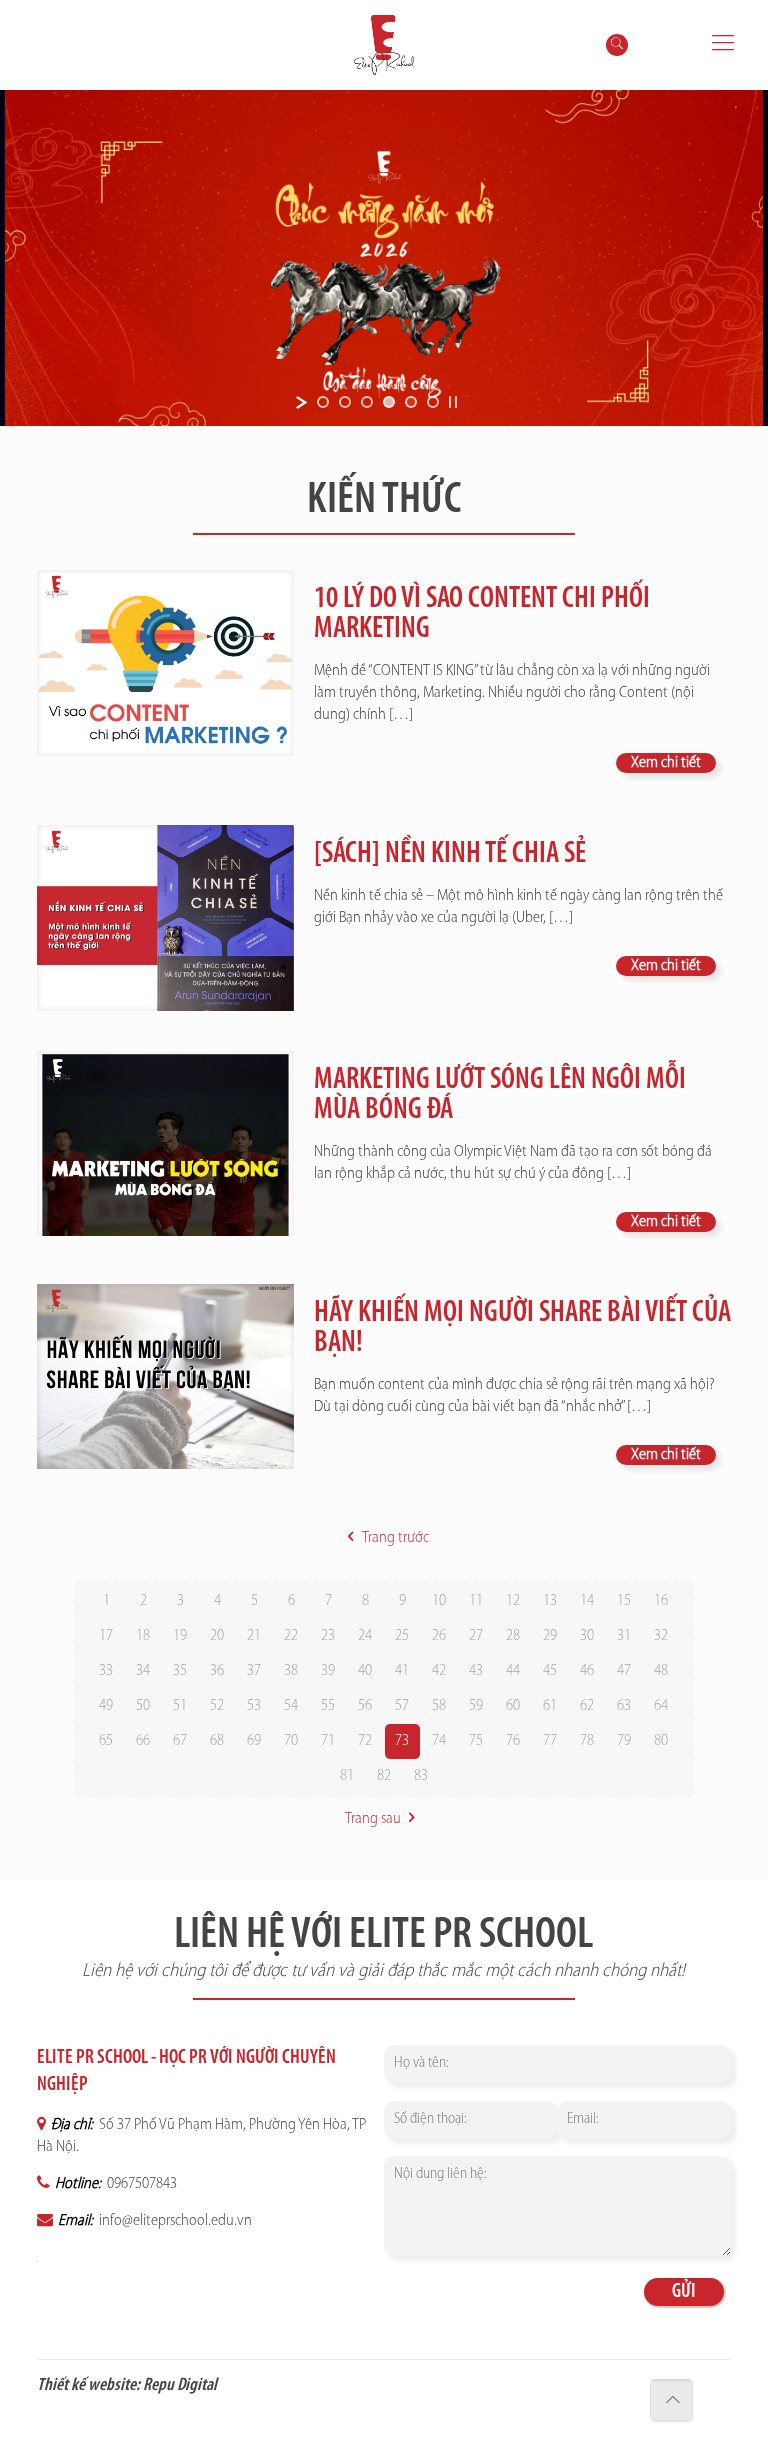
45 (550, 1671)
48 (661, 1671)
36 (217, 1671)
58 (439, 1706)
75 (476, 1741)
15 (624, 1601)
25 (402, 1636)
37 (254, 1671)
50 (143, 1706)
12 (513, 1601)
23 (328, 1636)
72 (365, 1741)
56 (365, 1706)
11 (476, 1601)
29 (550, 1636)
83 (421, 1776)
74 (439, 1741)
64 (661, 1706)
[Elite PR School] (384, 45)
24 (365, 1636)
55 (328, 1706)
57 (402, 1706)
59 (476, 1706)
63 (624, 1706)
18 (143, 1636)
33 (106, 1671)
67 (180, 1741)
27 (476, 1636)
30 (587, 1636)
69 (254, 1741)
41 (402, 1671)
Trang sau (373, 1819)
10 (439, 1601)
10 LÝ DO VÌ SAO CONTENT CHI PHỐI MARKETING (482, 614)
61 (550, 1706)
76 (513, 1741)
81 (347, 1776)
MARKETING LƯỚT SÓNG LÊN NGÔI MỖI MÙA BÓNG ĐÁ (500, 1095)
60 (513, 1706)
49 (106, 1706)
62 (587, 1706)
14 (587, 1601)
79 (624, 1741)
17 (106, 1636)
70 (291, 1741)
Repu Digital (180, 2386)
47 (624, 1671)
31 (624, 1636)
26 (439, 1636)
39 (328, 1671)
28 (513, 1636)
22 (291, 1636)
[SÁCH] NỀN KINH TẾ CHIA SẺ (450, 854)
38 (291, 1671)
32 (661, 1636)
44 (513, 1671)
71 (328, 1741)
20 (217, 1636)
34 (143, 1671)
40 (365, 1671)
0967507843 (140, 2184)
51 (180, 1706)
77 (550, 1741)
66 (143, 1741)
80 (661, 1741)
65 (106, 1741)
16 (661, 1601)
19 (180, 1636)
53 (254, 1706)
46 (587, 1671)
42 (439, 1671)
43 (476, 1671)
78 (587, 1741)
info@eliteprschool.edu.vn (174, 2221)
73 (402, 1741)
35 (180, 1671)
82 (384, 1776)
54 (291, 1706)
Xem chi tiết (666, 763)
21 (254, 1636)
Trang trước (395, 1538)
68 (217, 1741)
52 (217, 1706)
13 (550, 1601)
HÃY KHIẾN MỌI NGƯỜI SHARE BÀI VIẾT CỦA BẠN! (522, 1328)
